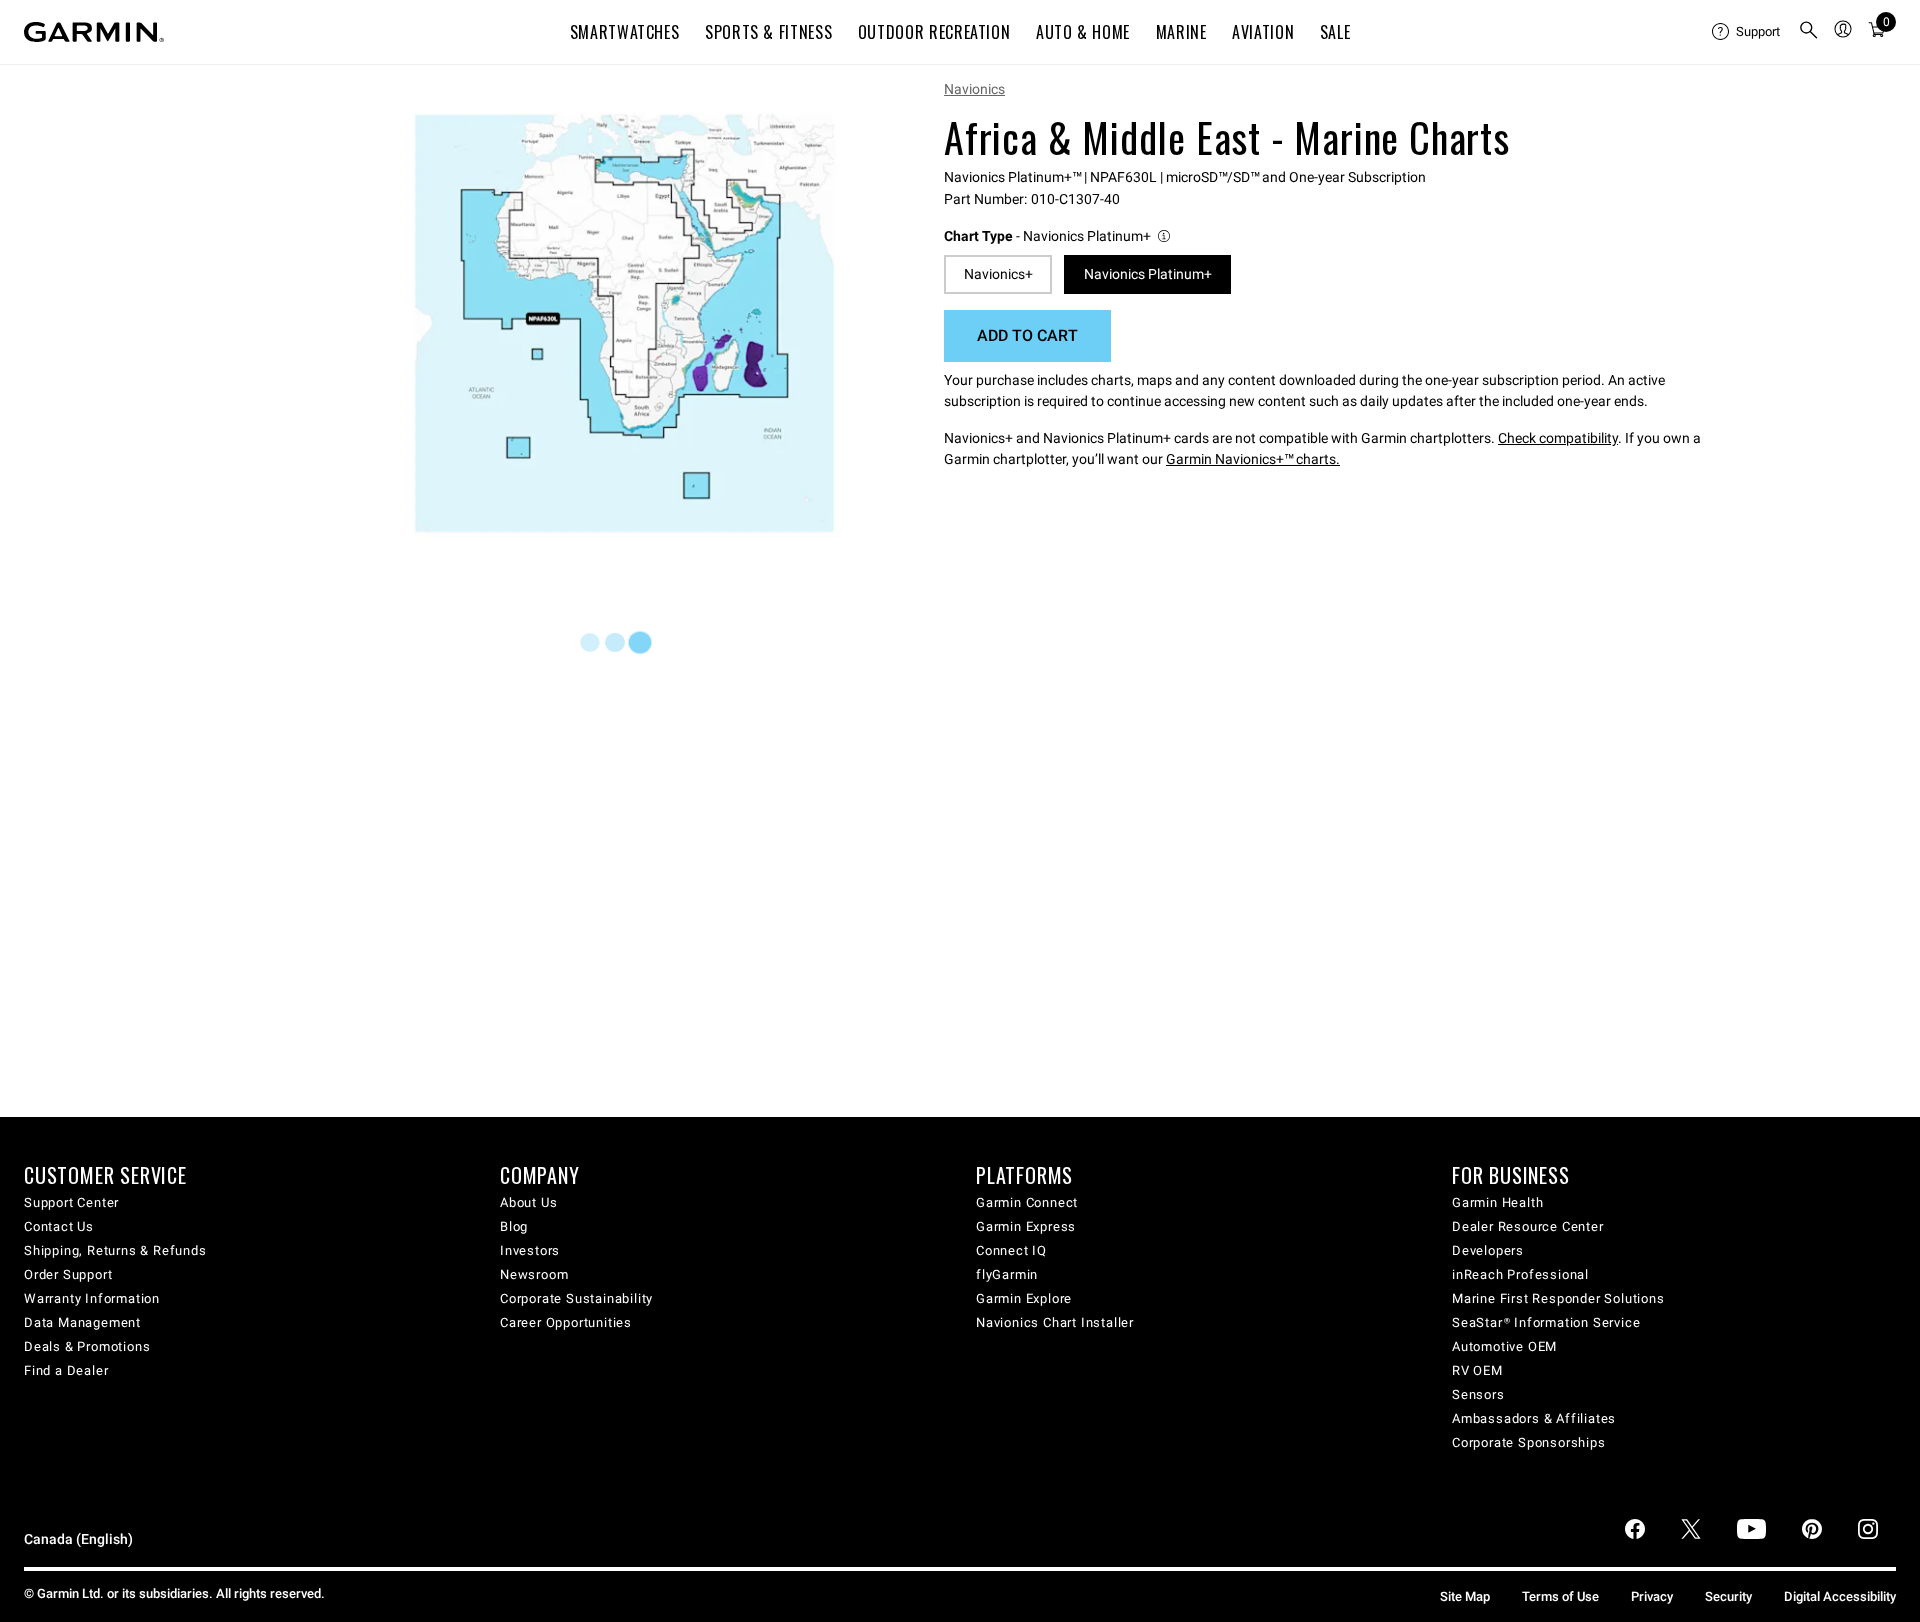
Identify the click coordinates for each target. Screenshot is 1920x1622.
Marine (1181, 32)
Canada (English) (78, 1539)
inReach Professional (1520, 1274)
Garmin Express (1026, 1226)
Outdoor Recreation (934, 32)
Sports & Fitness (768, 32)
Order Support (68, 1274)
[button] (1058, 236)
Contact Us (59, 1226)
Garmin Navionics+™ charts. (1253, 459)
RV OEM (1477, 1370)
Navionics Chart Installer (1055, 1322)
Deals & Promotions (87, 1346)
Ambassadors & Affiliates (1534, 1418)
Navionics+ (998, 274)
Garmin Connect (1027, 1202)
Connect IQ (1011, 1250)
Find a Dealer (66, 1370)
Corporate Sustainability (576, 1298)
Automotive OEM (1504, 1346)
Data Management (82, 1322)
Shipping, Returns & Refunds (115, 1250)
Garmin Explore (1024, 1298)
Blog (514, 1226)
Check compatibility (1558, 438)
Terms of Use (1560, 1596)
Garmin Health (1497, 1202)
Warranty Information (92, 1298)
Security (1728, 1596)
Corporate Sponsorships (1529, 1442)
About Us (528, 1202)
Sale (1335, 32)
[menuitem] (1747, 32)
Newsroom (534, 1274)
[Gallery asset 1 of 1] (624, 323)
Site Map (1465, 1596)
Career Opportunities (566, 1322)
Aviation (1263, 32)
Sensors (1478, 1394)
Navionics (974, 89)
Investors (530, 1250)
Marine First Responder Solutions (1558, 1298)
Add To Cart (1027, 335)
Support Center (71, 1202)
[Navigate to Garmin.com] (94, 32)
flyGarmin (1007, 1274)
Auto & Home (1083, 32)
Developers (1488, 1250)
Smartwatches (625, 32)
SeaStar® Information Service (1546, 1322)
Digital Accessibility (1840, 1596)
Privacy (1652, 1596)
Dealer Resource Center (1528, 1226)
